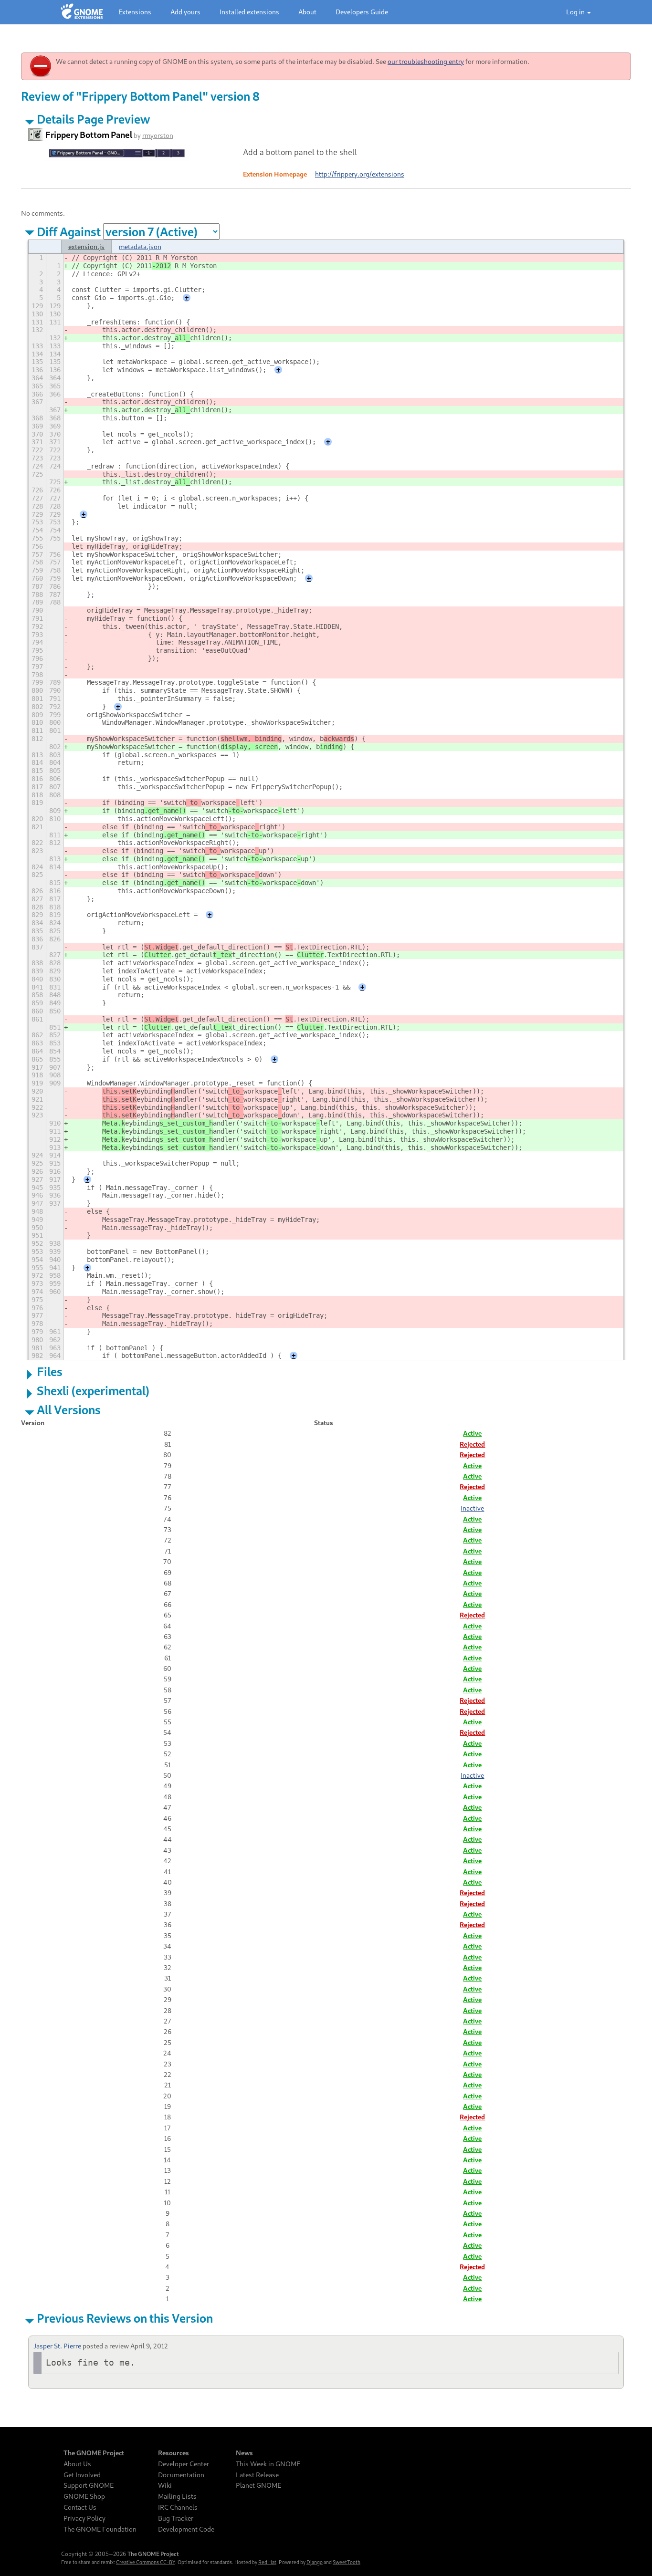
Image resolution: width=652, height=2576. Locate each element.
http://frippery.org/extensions (360, 174)
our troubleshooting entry (426, 61)
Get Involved (82, 2475)
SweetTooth (347, 2562)
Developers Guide (362, 12)
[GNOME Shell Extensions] (82, 12)
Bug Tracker (176, 2518)
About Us (77, 2464)
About (307, 12)
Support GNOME (89, 2485)
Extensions (135, 12)
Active (472, 1433)
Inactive (472, 1508)
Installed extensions (249, 12)
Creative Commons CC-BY (146, 2562)
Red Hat (267, 2562)
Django (315, 2562)
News (244, 2453)
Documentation (181, 2475)
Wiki (165, 2485)
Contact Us (80, 2507)
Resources (174, 2453)
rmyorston (158, 135)
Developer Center (184, 2464)
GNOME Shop (84, 2496)
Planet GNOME (258, 2485)
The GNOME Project (94, 2453)
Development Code (186, 2529)
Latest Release (257, 2475)
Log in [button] (576, 12)
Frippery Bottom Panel (89, 135)
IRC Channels (178, 2507)
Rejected (472, 1444)
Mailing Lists (177, 2496)
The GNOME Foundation (100, 2529)
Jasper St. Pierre (57, 2346)
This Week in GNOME (268, 2464)
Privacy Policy (84, 2518)
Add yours (185, 12)
